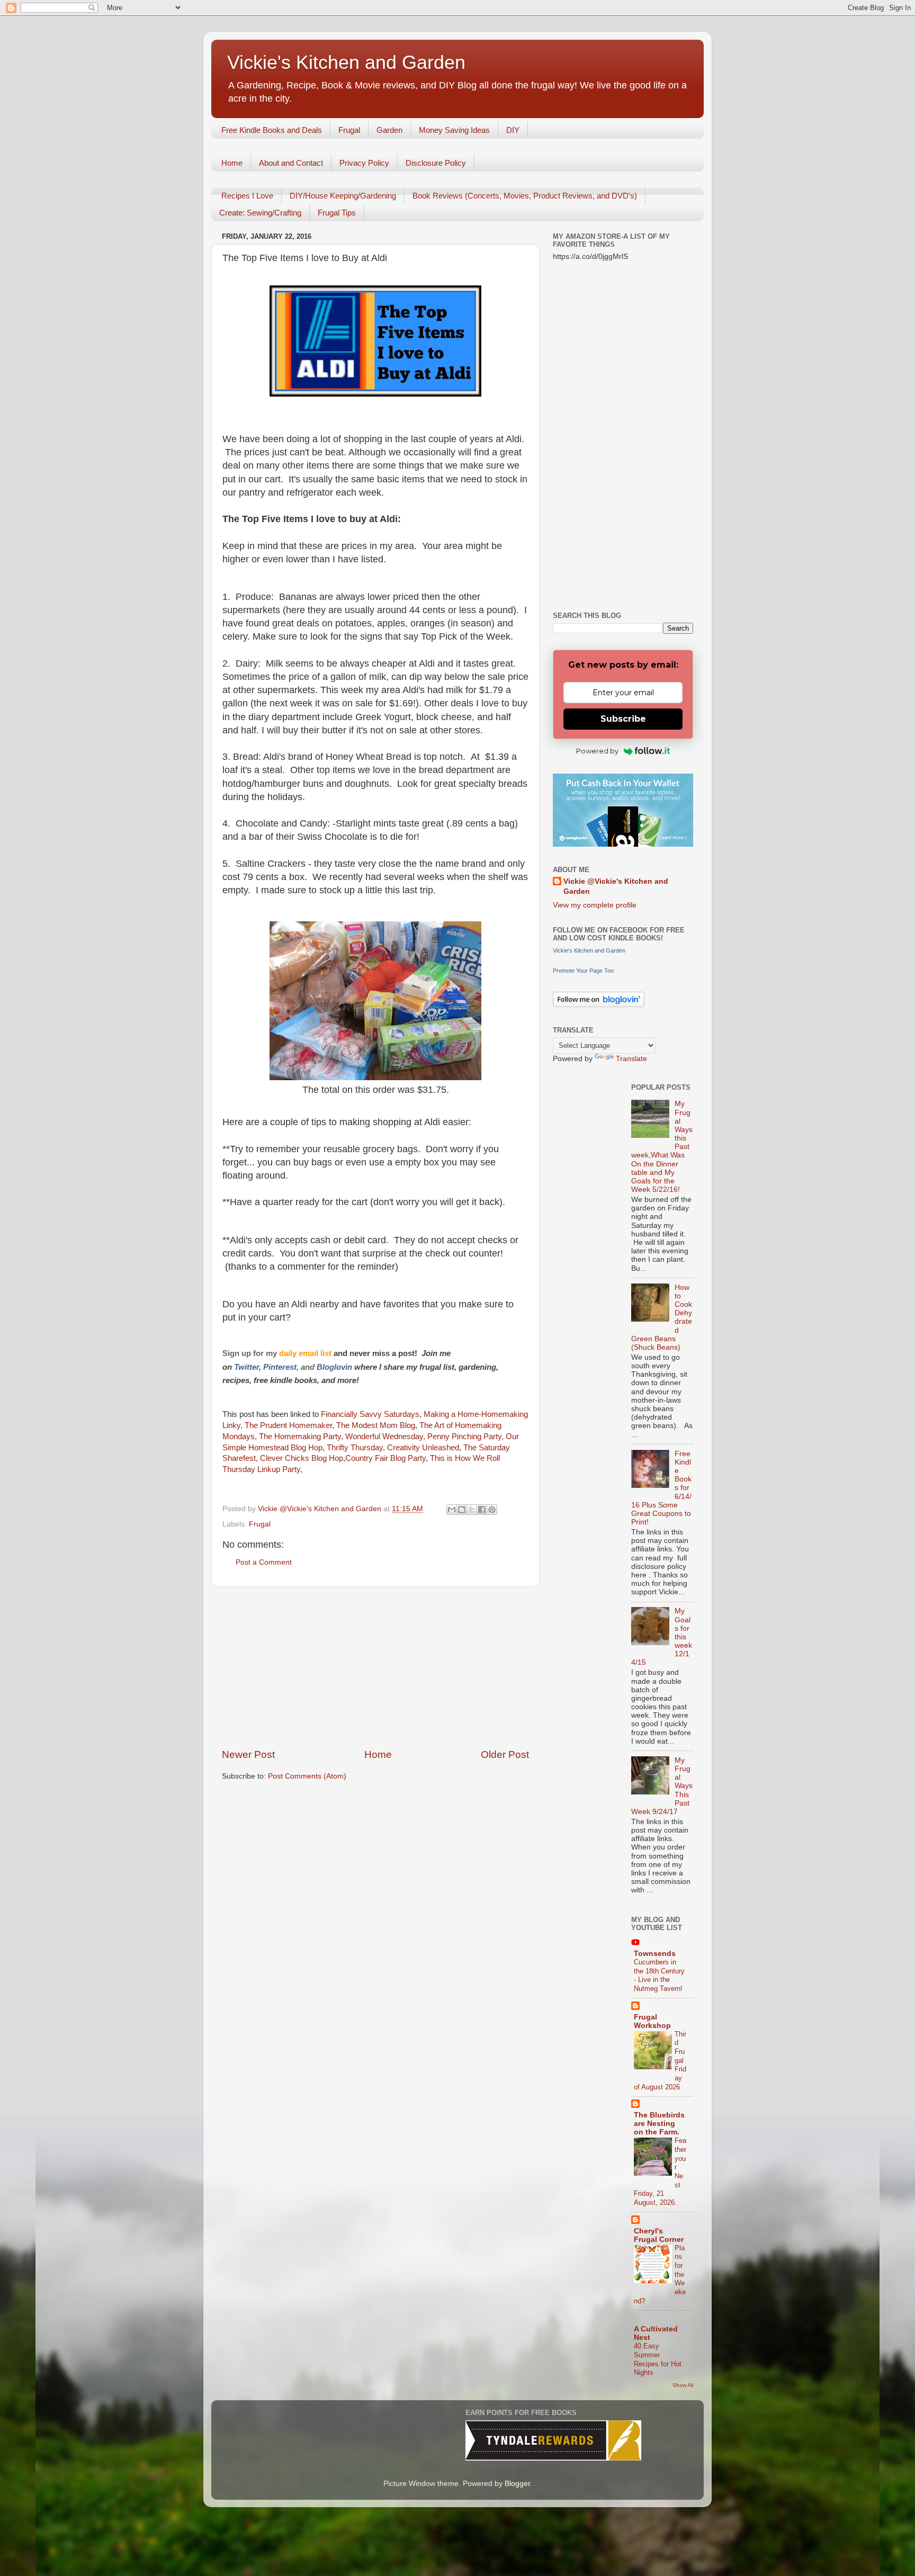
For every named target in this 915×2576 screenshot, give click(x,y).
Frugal (349, 130)
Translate (631, 1059)
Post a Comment (264, 1562)
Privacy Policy (364, 163)
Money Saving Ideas (454, 130)
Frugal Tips (337, 213)
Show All (683, 2385)
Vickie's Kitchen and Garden (346, 62)
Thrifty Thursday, (357, 1448)
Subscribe (623, 719)
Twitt (243, 1367)
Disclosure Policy (436, 163)
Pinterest (280, 1367)
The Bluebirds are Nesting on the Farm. (659, 2124)
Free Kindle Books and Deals (272, 130)
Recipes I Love (247, 196)
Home (232, 163)
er (255, 1367)
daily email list (306, 1353)
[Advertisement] (375, 1667)
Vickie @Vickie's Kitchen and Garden (616, 886)
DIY (513, 130)
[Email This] (452, 1510)
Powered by (597, 751)
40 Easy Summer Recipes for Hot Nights (658, 2359)
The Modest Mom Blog (376, 1425)
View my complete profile (595, 905)
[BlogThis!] (462, 1510)
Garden (389, 130)
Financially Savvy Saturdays (370, 1414)
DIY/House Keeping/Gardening (343, 196)
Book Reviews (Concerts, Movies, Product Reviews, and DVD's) (525, 196)
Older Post (505, 1754)
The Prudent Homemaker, (288, 1425)
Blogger (517, 2484)
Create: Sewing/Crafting (260, 213)
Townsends (655, 1954)
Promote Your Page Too (583, 971)
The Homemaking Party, (301, 1437)
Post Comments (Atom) (307, 1776)
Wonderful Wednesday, (385, 1437)
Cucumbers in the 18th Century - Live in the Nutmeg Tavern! (659, 1975)
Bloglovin (335, 1367)
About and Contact (291, 163)
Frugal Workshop (652, 2021)
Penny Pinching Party (464, 1437)
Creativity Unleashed (423, 1448)
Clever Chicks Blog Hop (302, 1458)
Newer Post (248, 1754)
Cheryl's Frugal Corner (659, 2235)
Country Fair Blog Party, (387, 1458)
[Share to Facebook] (482, 1510)
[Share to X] (472, 1510)
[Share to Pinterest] (492, 1510)
